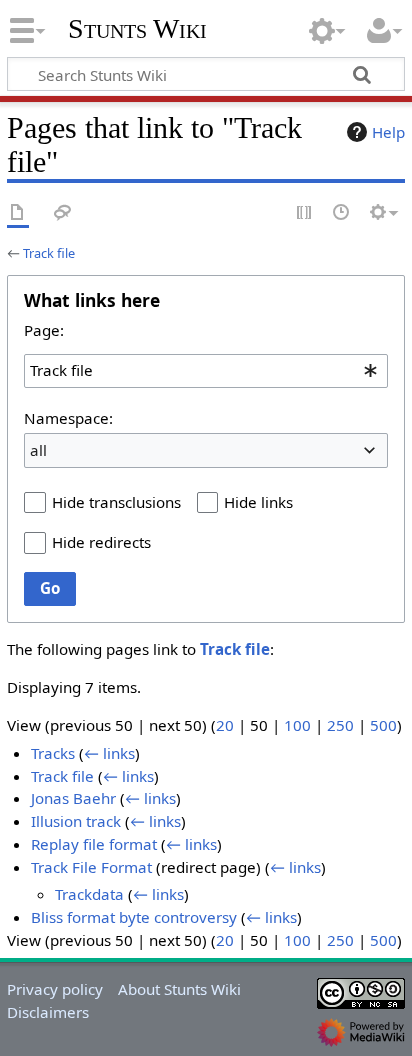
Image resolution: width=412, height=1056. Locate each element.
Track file (49, 253)
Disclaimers (48, 1012)
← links (109, 753)
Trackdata (89, 894)
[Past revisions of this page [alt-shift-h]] (342, 213)
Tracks (53, 753)
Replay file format (94, 844)
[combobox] (206, 371)
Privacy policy (55, 989)
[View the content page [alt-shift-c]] (18, 213)
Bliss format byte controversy (134, 917)
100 (297, 725)
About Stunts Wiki (179, 989)
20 (225, 725)
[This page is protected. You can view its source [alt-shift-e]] (305, 213)
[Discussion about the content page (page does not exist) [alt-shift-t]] (63, 213)
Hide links (258, 502)
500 (383, 725)
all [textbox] (38, 450)
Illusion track (76, 821)
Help (388, 132)
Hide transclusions (116, 502)
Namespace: (68, 418)
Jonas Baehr (73, 798)
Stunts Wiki (137, 29)
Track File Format (91, 867)
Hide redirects (101, 542)
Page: (44, 330)
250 (340, 725)
